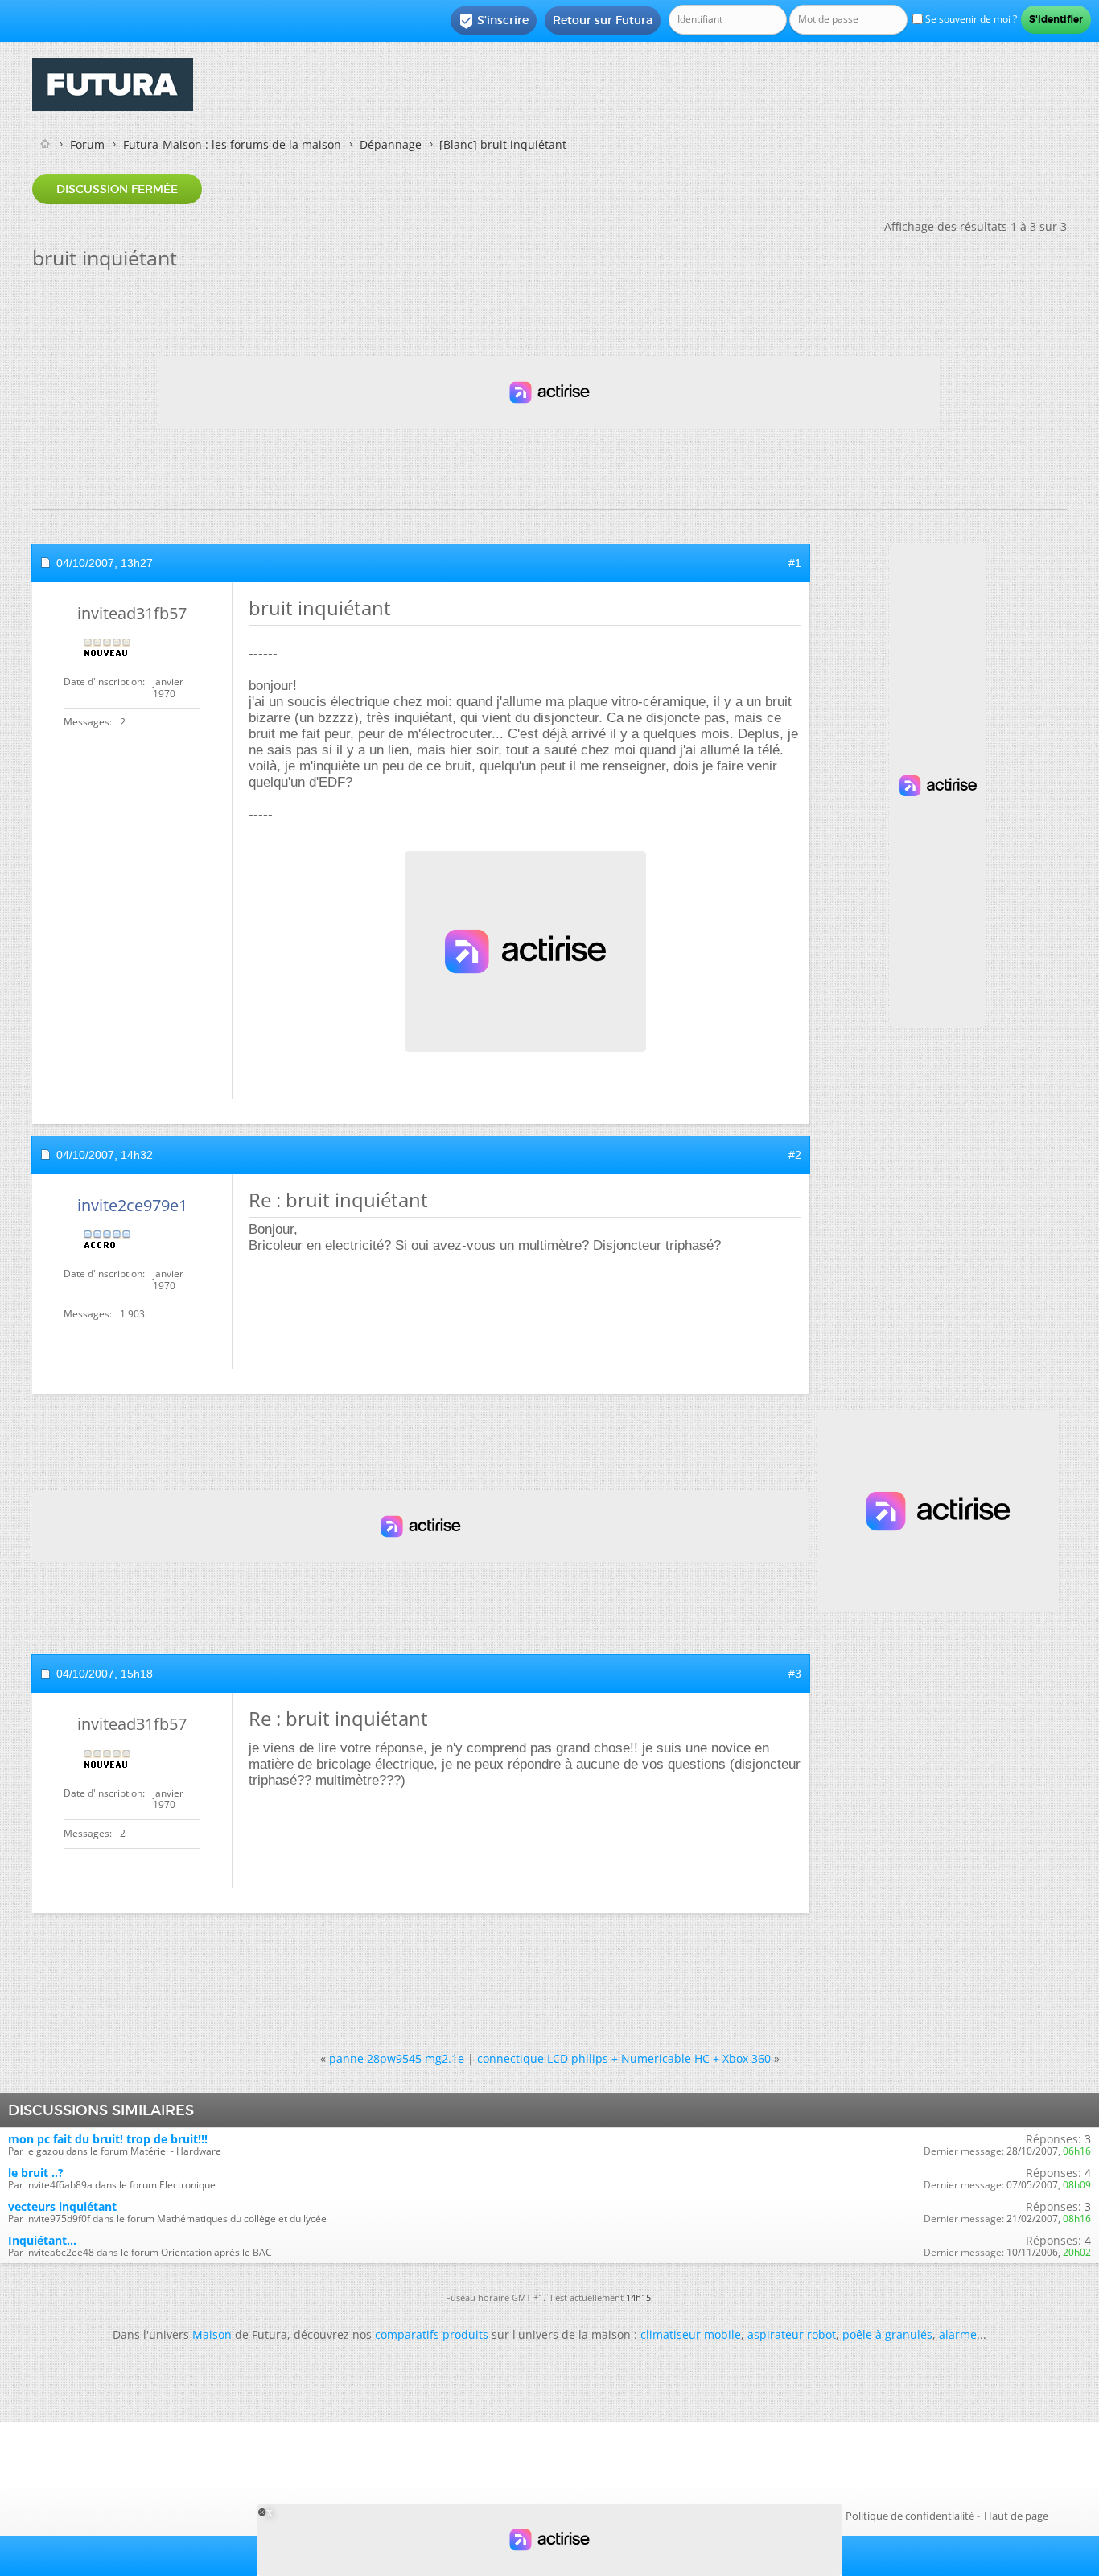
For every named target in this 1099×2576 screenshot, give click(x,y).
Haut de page (1016, 2516)
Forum (87, 144)
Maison (212, 2334)
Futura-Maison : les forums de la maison (232, 144)
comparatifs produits (432, 2334)
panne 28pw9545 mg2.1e (397, 2058)
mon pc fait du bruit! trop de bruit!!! (108, 2139)
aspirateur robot (792, 2334)
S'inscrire (494, 21)
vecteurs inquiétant (62, 2206)
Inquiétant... (42, 2240)
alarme (958, 2334)
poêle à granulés (887, 2334)
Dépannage (391, 144)
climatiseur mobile (691, 2334)
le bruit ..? (36, 2173)
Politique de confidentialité (910, 2516)
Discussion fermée (117, 189)
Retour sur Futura (603, 20)
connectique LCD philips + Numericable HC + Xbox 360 (624, 2058)
